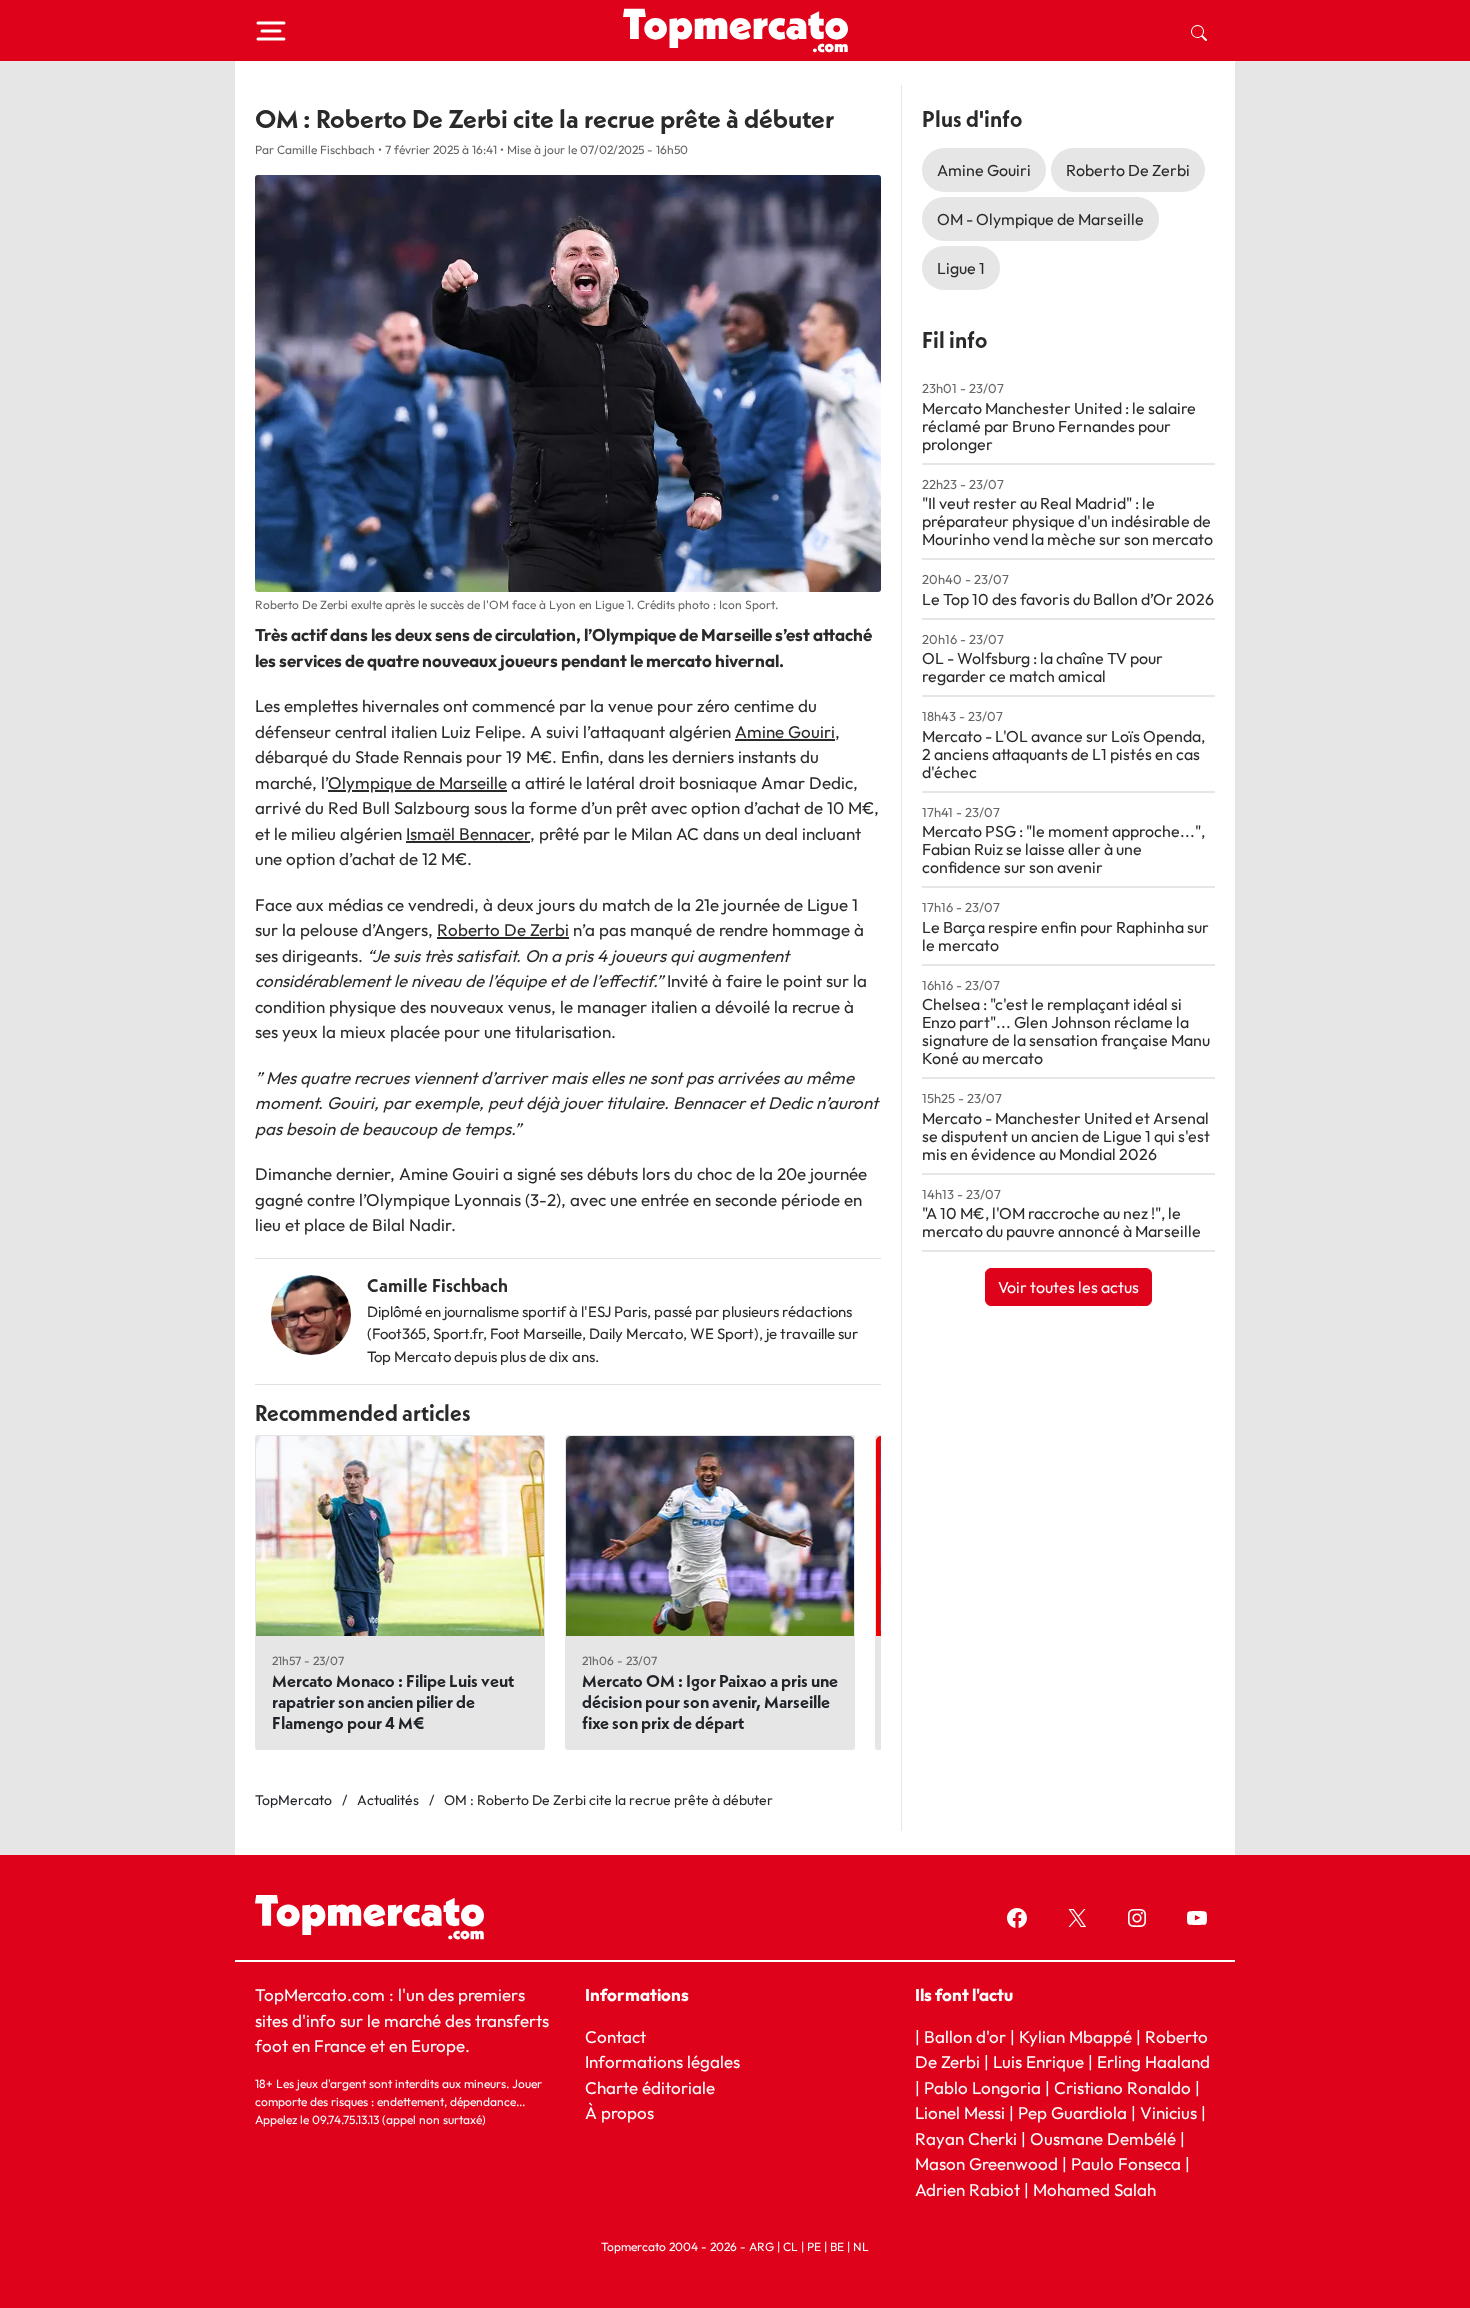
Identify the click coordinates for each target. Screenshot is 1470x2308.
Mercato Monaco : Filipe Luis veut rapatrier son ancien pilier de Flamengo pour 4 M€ (393, 1701)
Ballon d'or (965, 2036)
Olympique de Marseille (417, 782)
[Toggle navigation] (271, 31)
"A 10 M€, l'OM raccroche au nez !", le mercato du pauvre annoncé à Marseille (1061, 1222)
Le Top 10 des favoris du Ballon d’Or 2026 (1068, 599)
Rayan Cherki (966, 2138)
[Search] (1199, 31)
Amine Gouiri (785, 731)
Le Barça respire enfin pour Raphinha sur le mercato (1065, 936)
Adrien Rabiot (967, 2189)
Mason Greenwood (988, 2163)
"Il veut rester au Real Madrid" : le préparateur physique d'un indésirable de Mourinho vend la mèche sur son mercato (1067, 521)
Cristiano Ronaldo (1122, 2087)
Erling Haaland (1153, 2061)
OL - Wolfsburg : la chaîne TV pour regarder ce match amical (1042, 667)
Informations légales (662, 2061)
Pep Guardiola (1072, 2112)
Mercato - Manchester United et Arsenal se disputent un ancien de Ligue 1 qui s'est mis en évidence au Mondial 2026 (1066, 1136)
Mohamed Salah (1094, 2189)
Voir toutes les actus (1068, 1287)
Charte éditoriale (650, 2087)
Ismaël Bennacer (468, 833)
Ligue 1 (961, 268)
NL (861, 2246)
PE (814, 2246)
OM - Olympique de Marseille (1040, 219)
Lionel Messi (960, 2112)
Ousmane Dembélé (1103, 2138)
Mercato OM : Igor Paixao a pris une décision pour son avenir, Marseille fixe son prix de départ (710, 1701)
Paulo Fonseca (1126, 2163)
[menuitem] (1199, 31)
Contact (615, 2036)
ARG (761, 2246)
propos (625, 2112)
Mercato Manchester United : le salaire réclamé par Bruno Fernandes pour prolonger (1059, 426)
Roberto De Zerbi (503, 929)
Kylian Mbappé (1075, 2036)
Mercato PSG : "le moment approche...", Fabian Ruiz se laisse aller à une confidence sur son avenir (1063, 849)
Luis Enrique (1038, 2061)
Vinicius (1168, 2112)
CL (790, 2246)
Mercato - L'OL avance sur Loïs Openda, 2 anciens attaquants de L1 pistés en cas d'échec (1063, 754)
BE (837, 2246)
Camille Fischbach (437, 1285)
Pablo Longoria (982, 2087)
